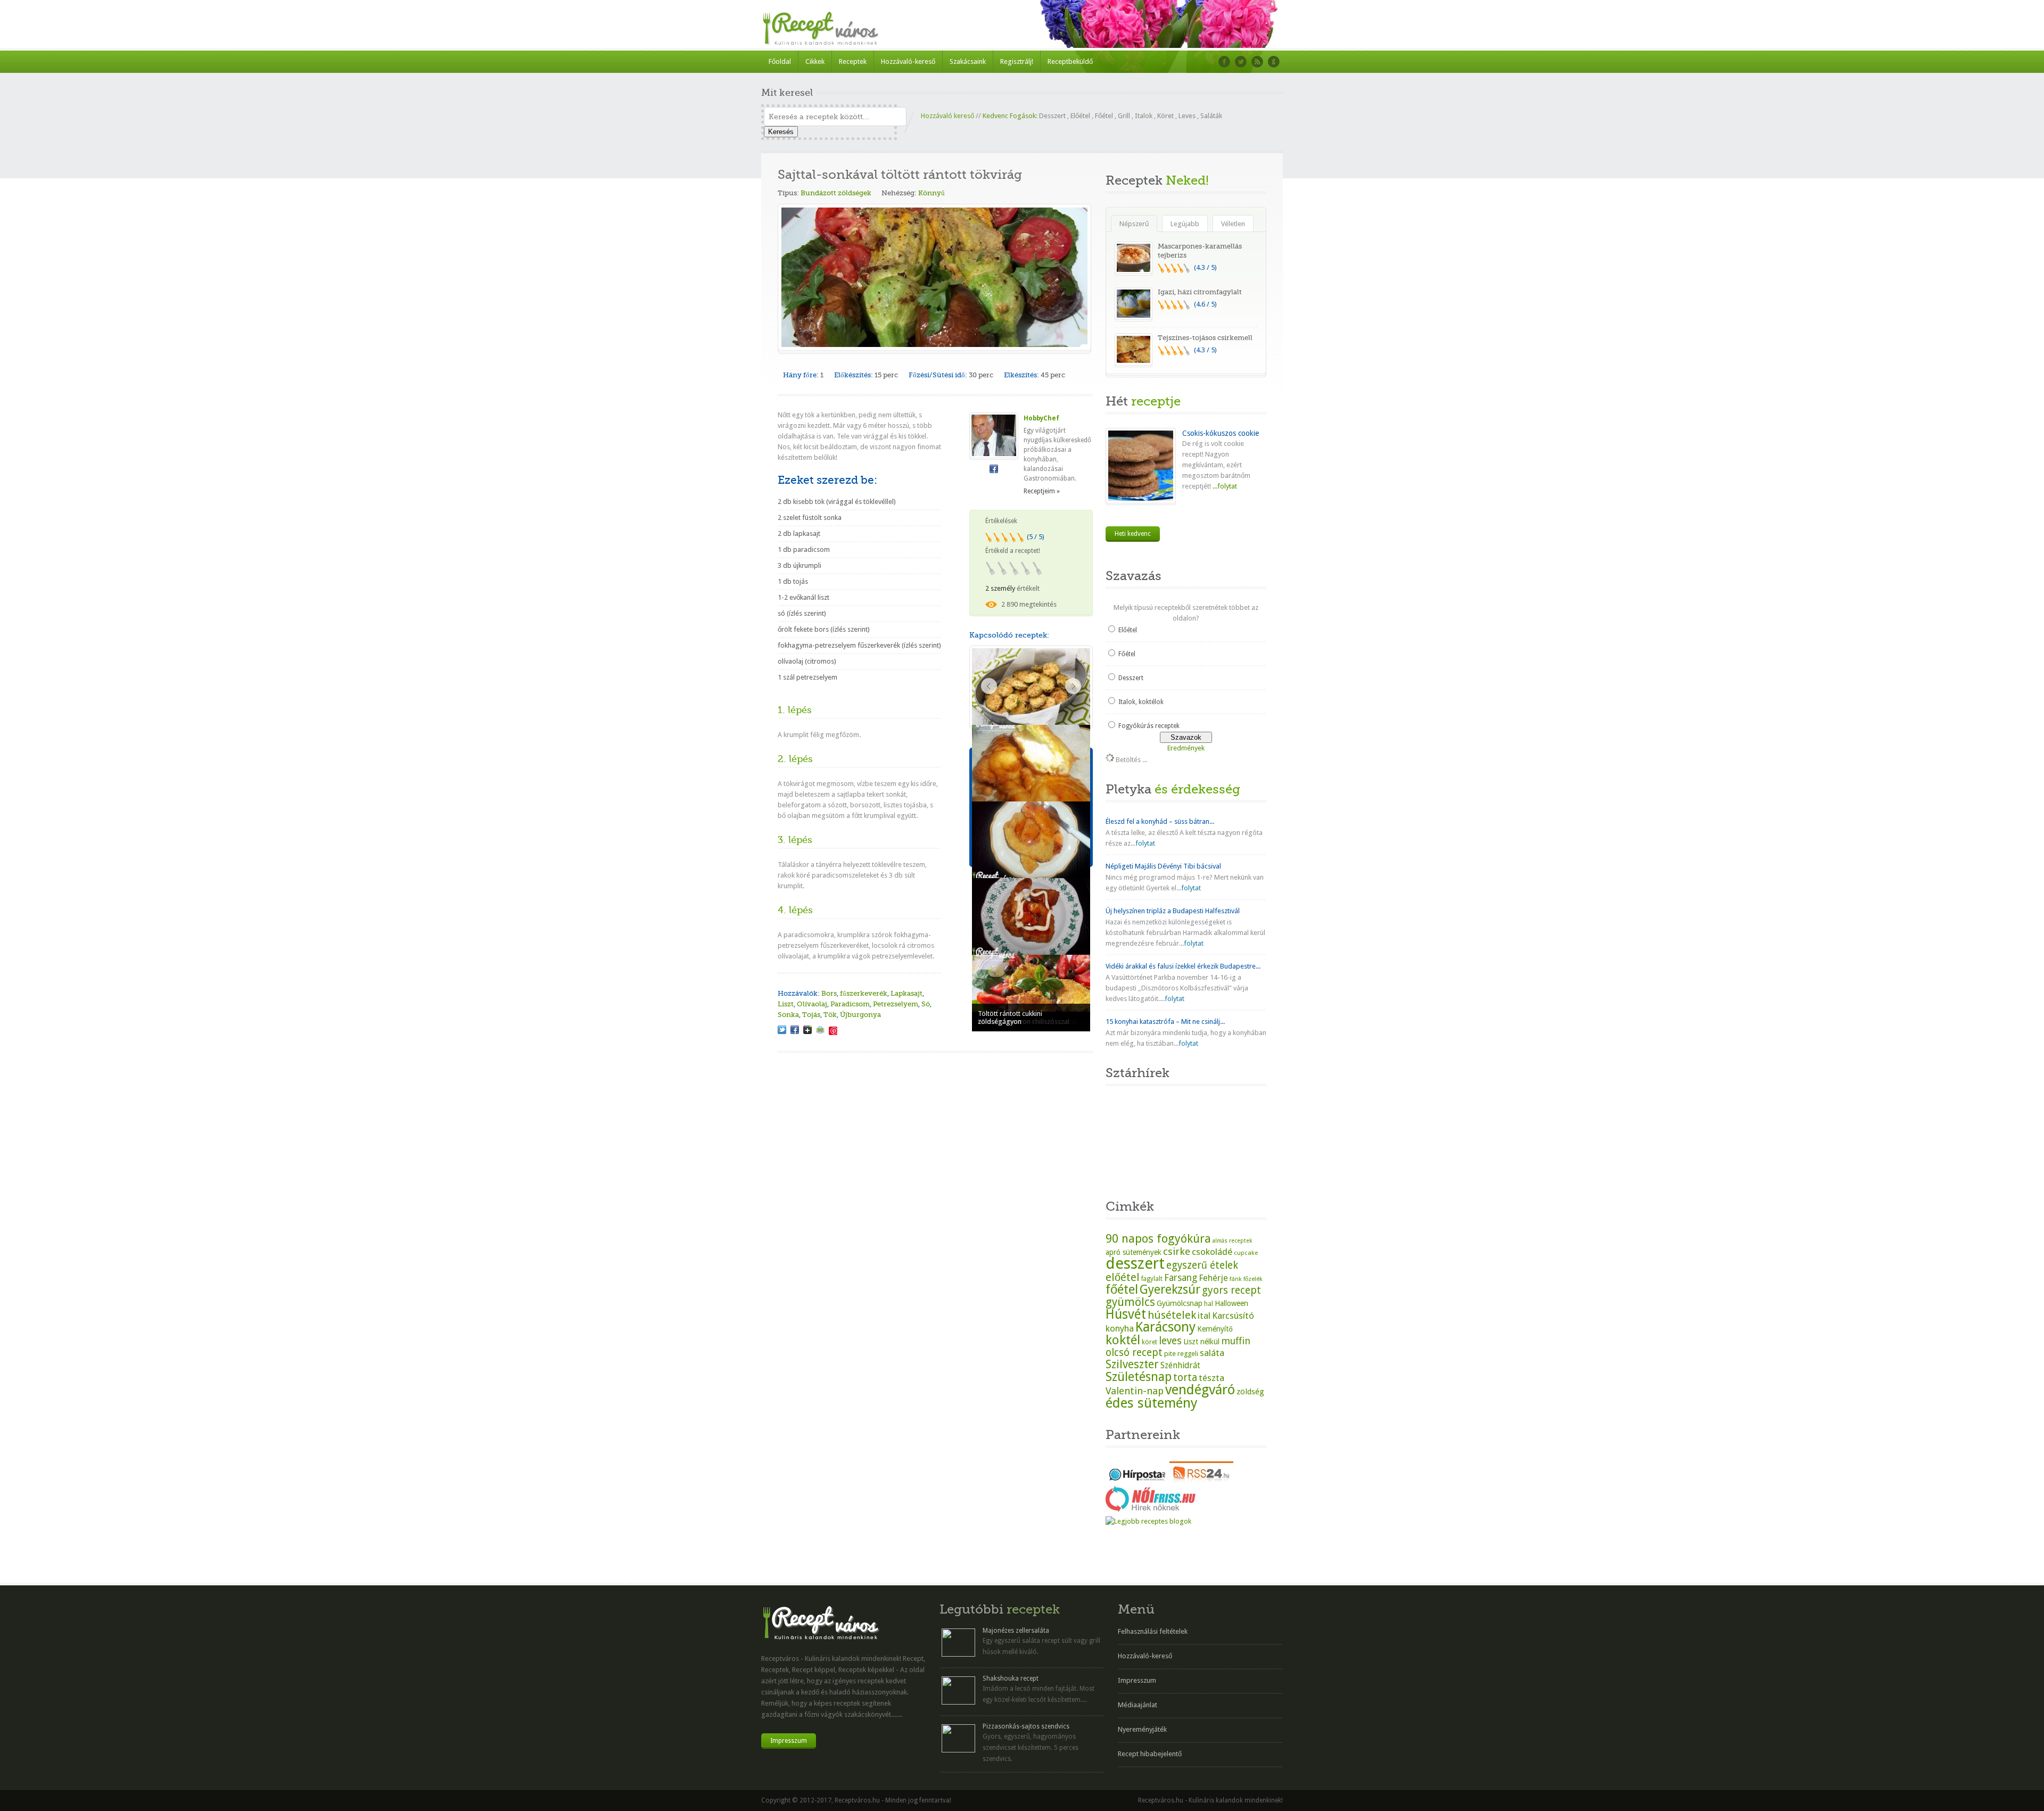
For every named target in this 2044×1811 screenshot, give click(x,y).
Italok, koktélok (1141, 702)
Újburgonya (860, 1015)
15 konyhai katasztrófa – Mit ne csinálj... (1165, 1022)
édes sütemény (1152, 1403)
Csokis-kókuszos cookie (1221, 433)
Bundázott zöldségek (836, 193)
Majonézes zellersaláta (1016, 1631)
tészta (1211, 1378)
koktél (1123, 1340)
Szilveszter (1132, 1364)
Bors (829, 993)
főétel (1122, 1289)
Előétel (1080, 116)
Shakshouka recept (1011, 1678)
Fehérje (1213, 1278)
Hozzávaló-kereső (908, 61)
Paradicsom (850, 1004)
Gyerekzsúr (1170, 1289)
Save (833, 1031)
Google (1274, 62)
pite (1170, 1354)
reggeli (1188, 1354)
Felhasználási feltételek (1153, 1631)
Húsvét (1126, 1314)
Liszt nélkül (1201, 1342)
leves (1170, 1341)
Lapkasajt (906, 993)
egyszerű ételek (1202, 1265)
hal (1209, 1304)
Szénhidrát (1180, 1365)
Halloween (1231, 1303)
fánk (1236, 1279)
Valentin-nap (1135, 1391)
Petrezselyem (896, 1004)
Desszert (1052, 116)
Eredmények (1186, 748)
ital (1204, 1316)
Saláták (1211, 116)
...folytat (1224, 486)
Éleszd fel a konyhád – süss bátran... (1160, 821)
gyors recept (1231, 1290)
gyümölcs (1130, 1302)
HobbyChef (1041, 418)
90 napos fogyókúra (1158, 1238)
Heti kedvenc (1133, 534)
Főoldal (780, 61)
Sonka (788, 1015)
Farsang (1181, 1278)
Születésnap (1139, 1377)
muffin (1236, 1341)
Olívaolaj (812, 1004)
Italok (1144, 116)
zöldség (1250, 1392)
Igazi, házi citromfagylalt (1200, 292)
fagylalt (1152, 1279)
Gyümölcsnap (1180, 1303)
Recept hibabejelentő (1150, 1754)
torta (1185, 1378)
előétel (1123, 1277)
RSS (1257, 62)
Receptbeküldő (1070, 61)
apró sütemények (1134, 1252)
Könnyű (932, 193)
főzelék (1253, 1279)
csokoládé (1212, 1252)
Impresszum (789, 1741)
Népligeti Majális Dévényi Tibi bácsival (1163, 866)
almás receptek (1232, 1241)
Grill (1124, 116)
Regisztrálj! (1017, 61)
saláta (1212, 1353)
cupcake (1246, 1253)
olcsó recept (1134, 1353)
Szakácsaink (968, 61)
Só (926, 1004)
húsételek (1172, 1315)
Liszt (786, 1004)
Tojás (811, 1015)
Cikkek (815, 61)
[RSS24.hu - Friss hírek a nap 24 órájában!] (1201, 1480)
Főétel (1104, 116)
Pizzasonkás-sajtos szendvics (1026, 1726)
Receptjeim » (1042, 491)
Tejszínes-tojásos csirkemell (1205, 338)
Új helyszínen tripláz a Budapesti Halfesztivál (1173, 911)
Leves (1187, 116)
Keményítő (1215, 1329)
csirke (1177, 1251)
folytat (1145, 843)
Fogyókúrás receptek (1149, 726)
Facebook (1224, 62)
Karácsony (1165, 1327)
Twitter (1241, 62)
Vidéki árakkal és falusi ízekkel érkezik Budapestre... (1183, 966)
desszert (1135, 1263)
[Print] (820, 1030)
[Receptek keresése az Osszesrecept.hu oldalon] (1148, 1521)
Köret (1165, 116)
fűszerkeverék (864, 993)
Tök (830, 1015)
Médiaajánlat (1138, 1705)
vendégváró (1200, 1390)
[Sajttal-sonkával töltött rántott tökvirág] (782, 1030)
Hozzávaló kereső (947, 116)
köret (1149, 1342)
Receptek (853, 61)
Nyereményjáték (1142, 1729)
